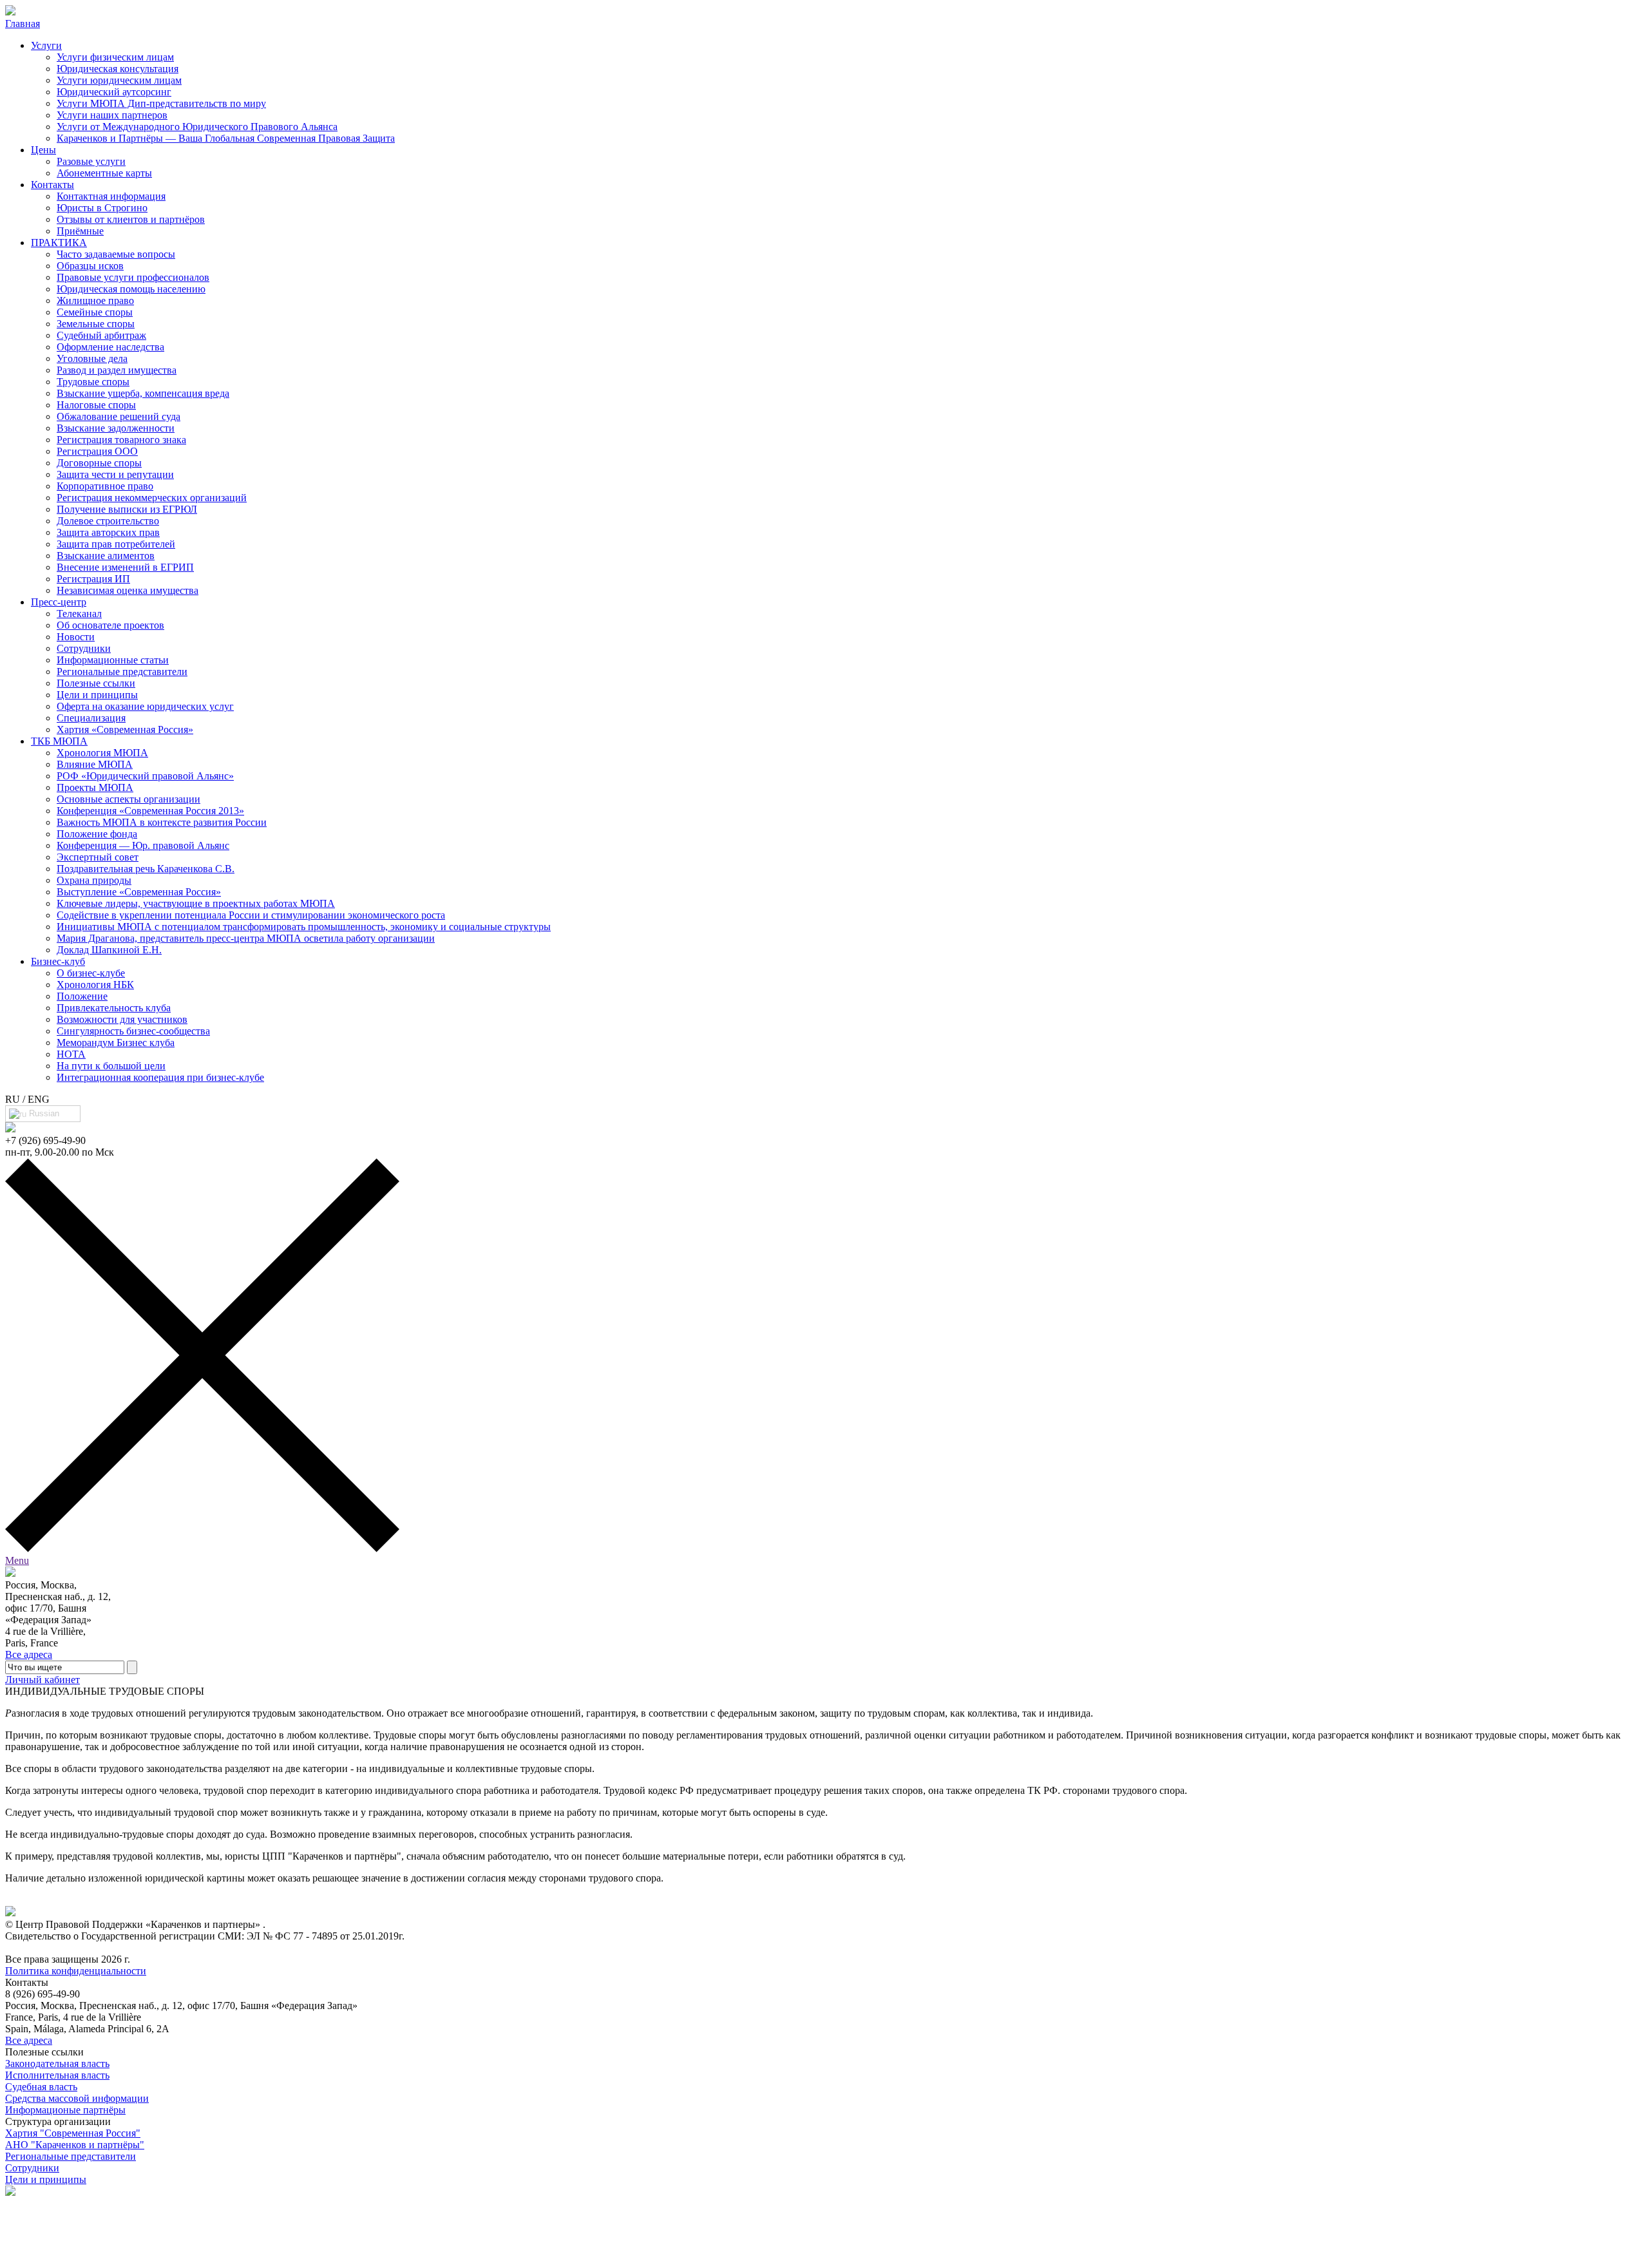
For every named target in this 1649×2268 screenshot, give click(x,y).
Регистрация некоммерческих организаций (152, 498)
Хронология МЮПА (102, 753)
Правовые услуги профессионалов (133, 277)
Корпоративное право (105, 486)
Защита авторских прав (108, 532)
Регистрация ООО (97, 451)
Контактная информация (111, 196)
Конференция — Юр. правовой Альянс (143, 845)
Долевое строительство (108, 521)
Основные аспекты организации (129, 799)
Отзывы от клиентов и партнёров (131, 219)
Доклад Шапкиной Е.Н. (109, 950)
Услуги (46, 45)
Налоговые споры (96, 405)
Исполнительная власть (57, 2075)
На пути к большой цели (111, 1066)
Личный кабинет (43, 1680)
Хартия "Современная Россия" (73, 2133)
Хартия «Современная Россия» (125, 729)
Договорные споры (99, 463)
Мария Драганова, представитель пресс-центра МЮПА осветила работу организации (246, 938)
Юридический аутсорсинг (114, 92)
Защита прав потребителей (116, 544)
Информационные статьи (113, 660)
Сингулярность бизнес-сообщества (133, 1031)
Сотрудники (84, 648)
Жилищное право (95, 300)
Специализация (91, 718)
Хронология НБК (95, 985)
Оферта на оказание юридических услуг (145, 706)
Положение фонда (97, 834)
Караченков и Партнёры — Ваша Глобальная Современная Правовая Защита (226, 138)
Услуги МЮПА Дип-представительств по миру (161, 103)
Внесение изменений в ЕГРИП (125, 567)
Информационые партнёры (65, 2110)
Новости (76, 637)
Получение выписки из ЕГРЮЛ (127, 509)
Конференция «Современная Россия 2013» (150, 811)
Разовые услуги (91, 161)
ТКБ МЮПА (59, 741)
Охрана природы (94, 880)
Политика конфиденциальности (76, 1971)
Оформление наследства (110, 347)
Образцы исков (90, 266)
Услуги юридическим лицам (119, 80)
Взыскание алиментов (106, 556)
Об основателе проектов (110, 625)
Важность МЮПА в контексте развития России (162, 822)
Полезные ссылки (96, 683)
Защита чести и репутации (115, 474)
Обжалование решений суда (119, 416)
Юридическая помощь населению (131, 289)
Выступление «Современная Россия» (139, 892)
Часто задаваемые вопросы (116, 254)
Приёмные (80, 231)
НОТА (71, 1054)
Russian (43, 1113)
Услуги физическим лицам (115, 57)
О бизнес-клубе (91, 973)
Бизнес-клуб (58, 961)
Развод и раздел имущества (117, 370)
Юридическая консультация (118, 69)
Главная (23, 24)
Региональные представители (122, 672)
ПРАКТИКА (59, 243)
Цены (43, 150)
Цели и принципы (97, 695)
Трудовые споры (93, 382)
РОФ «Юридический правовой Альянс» (145, 776)
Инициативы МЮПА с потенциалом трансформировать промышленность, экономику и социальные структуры (304, 927)
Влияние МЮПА (95, 764)
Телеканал (79, 614)
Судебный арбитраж (101, 335)
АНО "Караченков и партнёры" (75, 2145)
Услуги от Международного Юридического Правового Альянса (197, 127)
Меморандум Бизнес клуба (116, 1043)
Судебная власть (41, 2087)
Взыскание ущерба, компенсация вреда (143, 393)
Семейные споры (95, 312)
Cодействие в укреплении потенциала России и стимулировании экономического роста (251, 915)
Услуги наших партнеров (112, 115)
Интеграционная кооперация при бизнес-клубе (160, 1077)
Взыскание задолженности (116, 428)
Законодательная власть (57, 2063)
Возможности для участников (122, 1019)
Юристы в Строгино (102, 208)
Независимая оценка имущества (128, 590)
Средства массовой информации (77, 2098)
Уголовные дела (92, 358)
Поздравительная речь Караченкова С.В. (146, 869)
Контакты (52, 185)
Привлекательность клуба (114, 1008)
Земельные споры (96, 324)
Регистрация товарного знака (121, 440)
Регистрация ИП (93, 579)
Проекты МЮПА (95, 787)
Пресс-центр (59, 602)
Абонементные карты (104, 173)
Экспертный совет (98, 857)
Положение (82, 996)
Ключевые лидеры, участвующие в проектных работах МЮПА (196, 903)
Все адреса (29, 1654)
